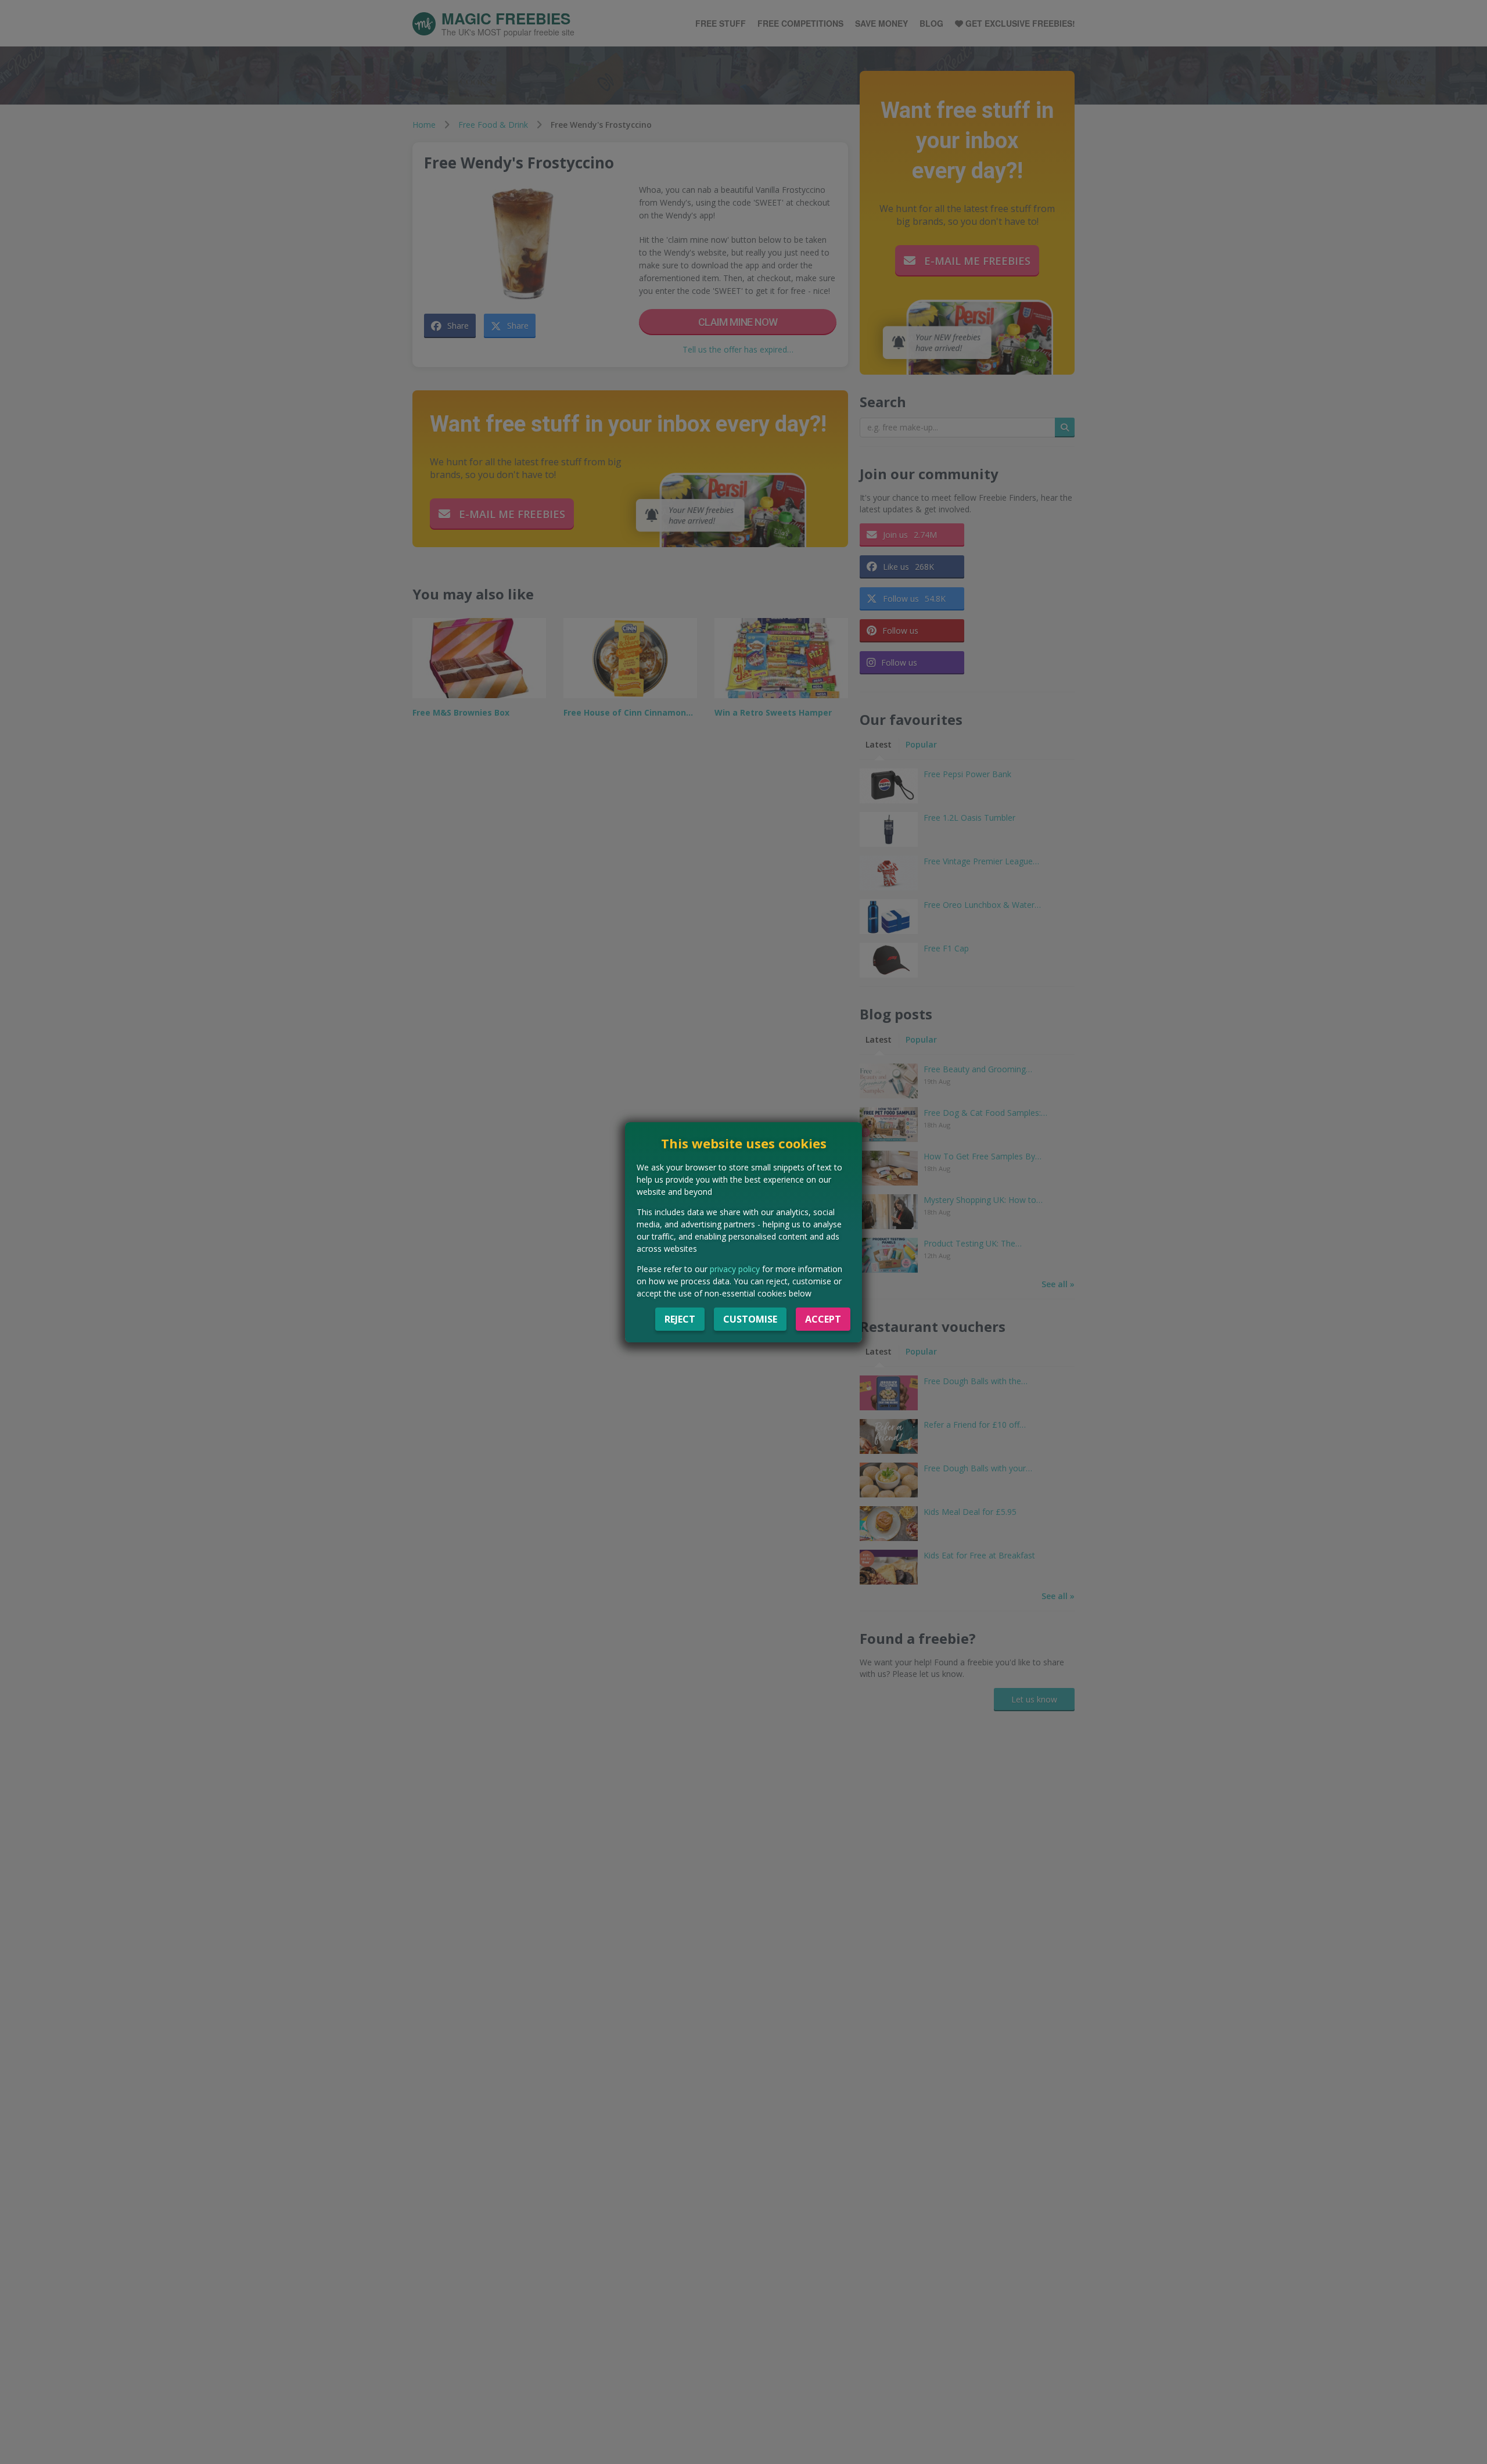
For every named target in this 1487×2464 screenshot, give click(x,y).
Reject (680, 1319)
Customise (750, 1319)
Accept (823, 1319)
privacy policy (735, 1269)
